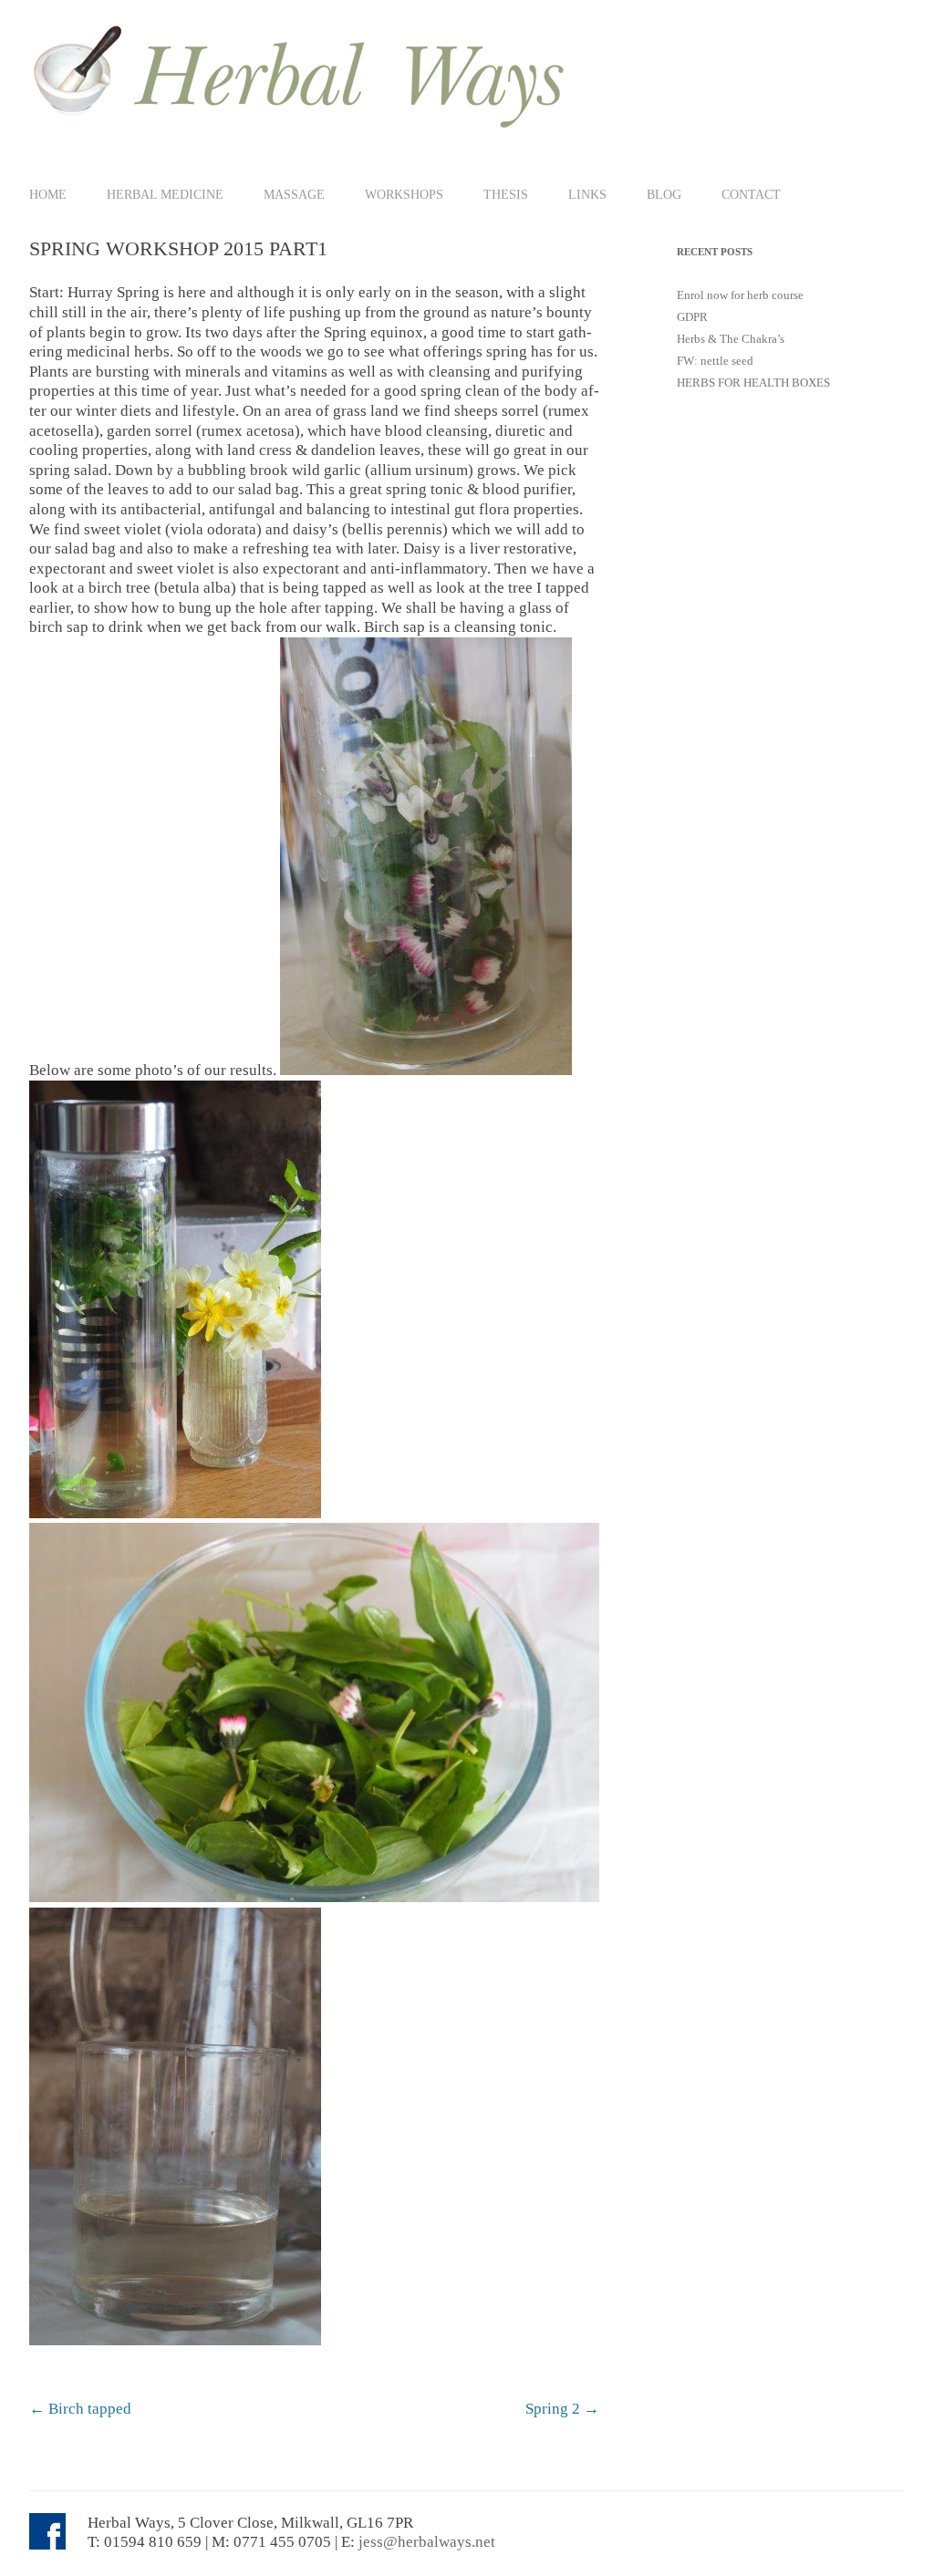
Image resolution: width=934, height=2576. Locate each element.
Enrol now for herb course (740, 295)
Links (587, 194)
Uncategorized (187, 2382)
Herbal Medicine (165, 194)
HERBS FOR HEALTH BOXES (753, 383)
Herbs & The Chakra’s (731, 339)
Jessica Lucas (371, 2382)
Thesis (506, 194)
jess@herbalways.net (427, 2542)
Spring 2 (562, 2409)
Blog (664, 194)
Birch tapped (80, 2409)
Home (48, 194)
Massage (294, 194)
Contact (751, 194)
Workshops (404, 194)
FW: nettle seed (715, 361)
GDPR (692, 317)
